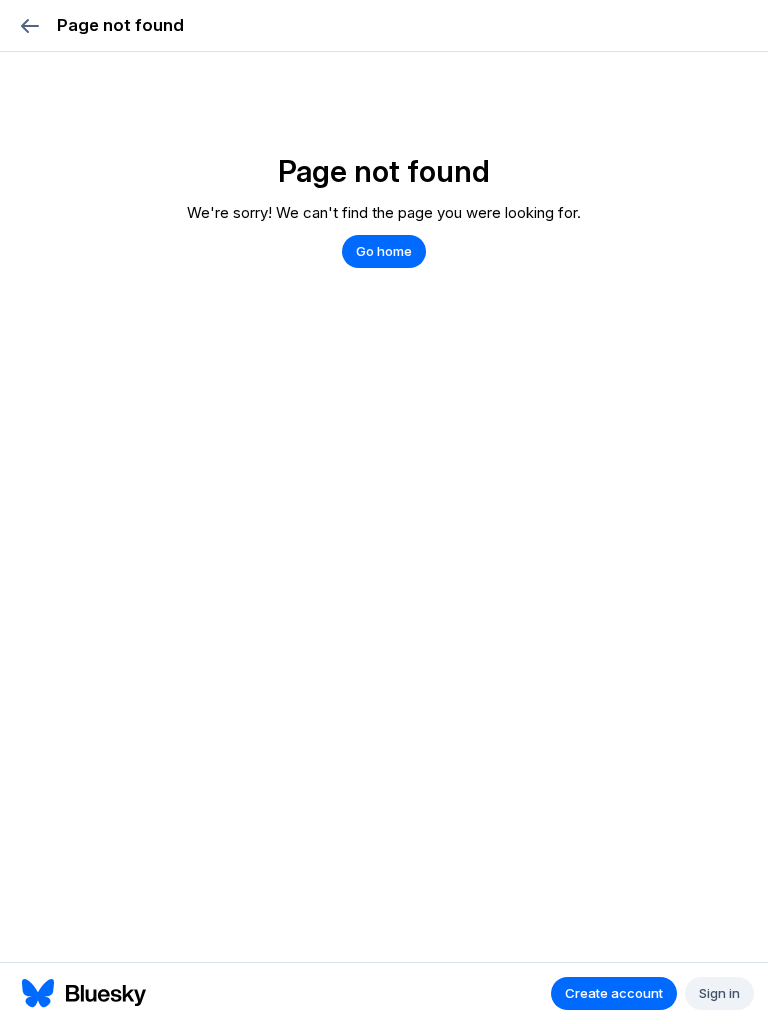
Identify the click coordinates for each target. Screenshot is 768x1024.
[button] (29, 25)
